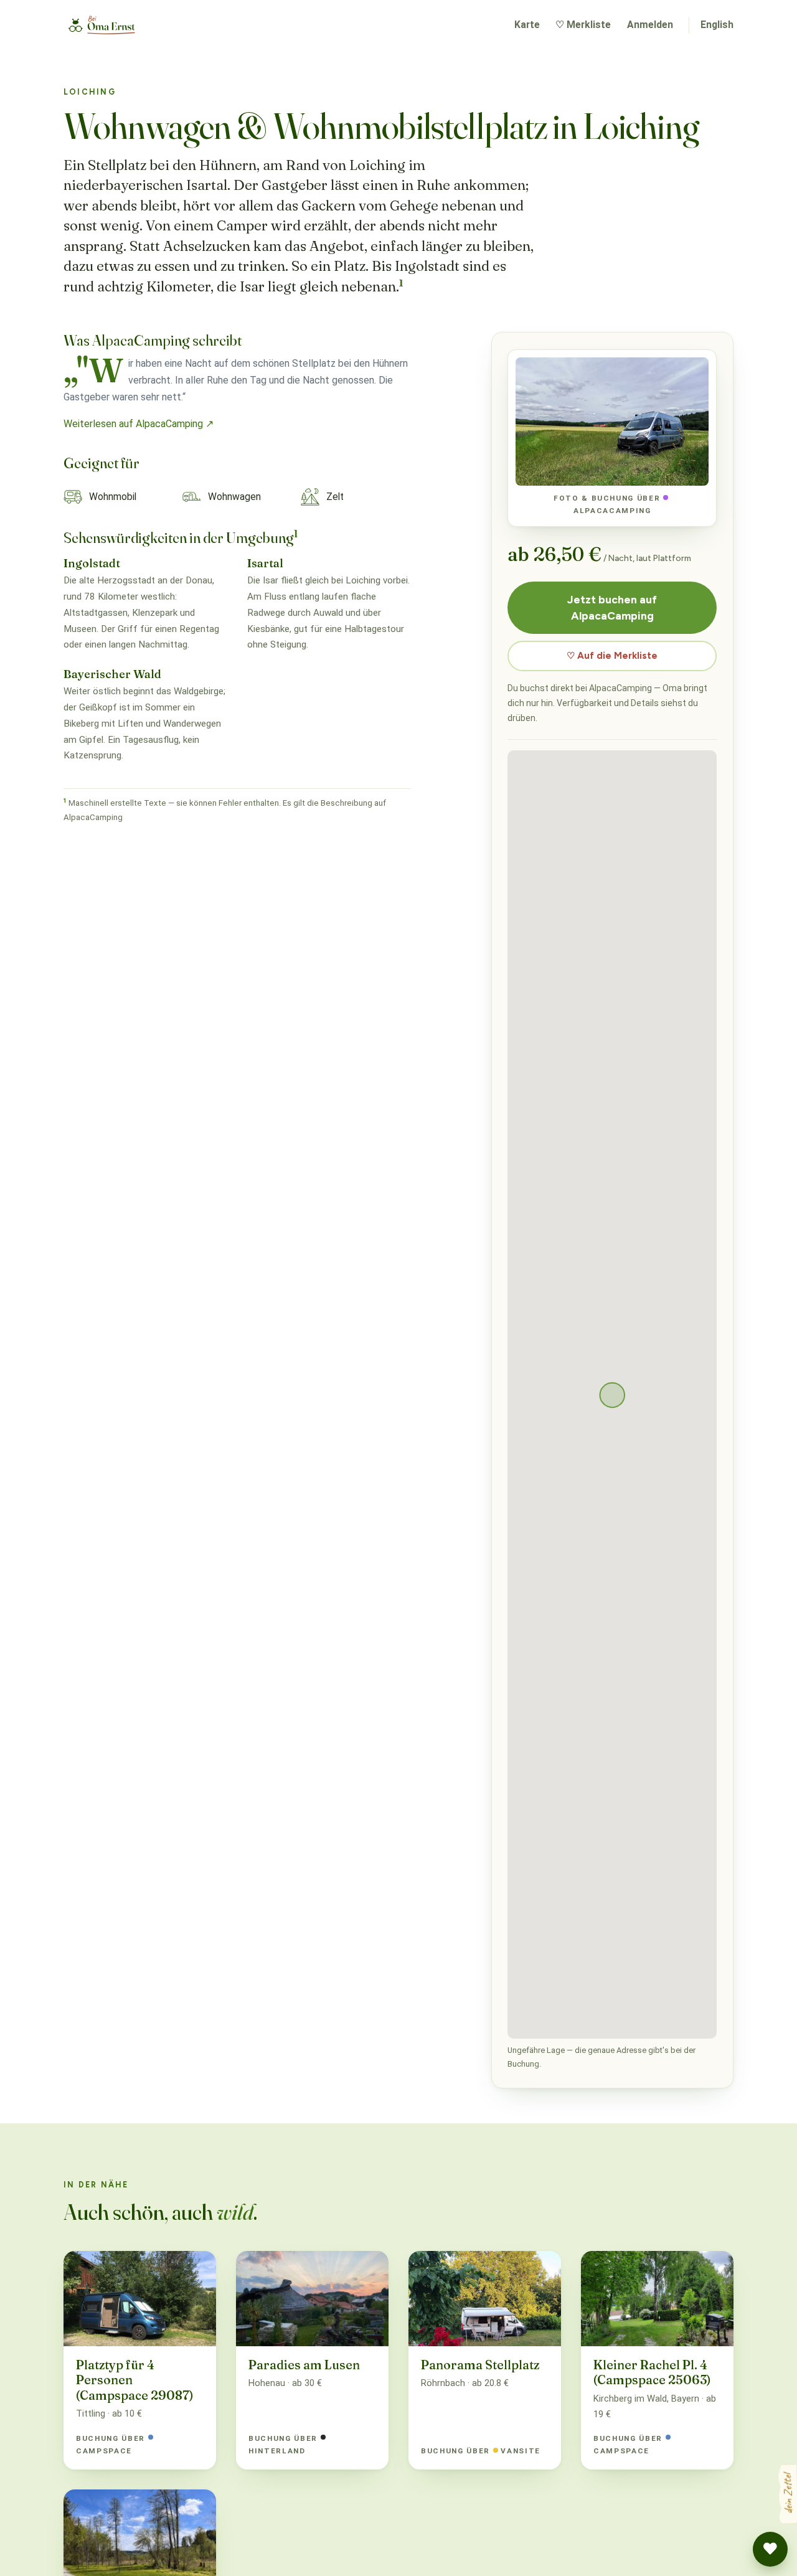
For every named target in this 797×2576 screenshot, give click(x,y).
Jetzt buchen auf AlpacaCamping (612, 607)
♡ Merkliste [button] (583, 25)
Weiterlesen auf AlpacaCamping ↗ (139, 424)
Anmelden (650, 25)
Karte (527, 25)
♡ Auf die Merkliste (612, 656)
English (717, 25)
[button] (770, 2549)
